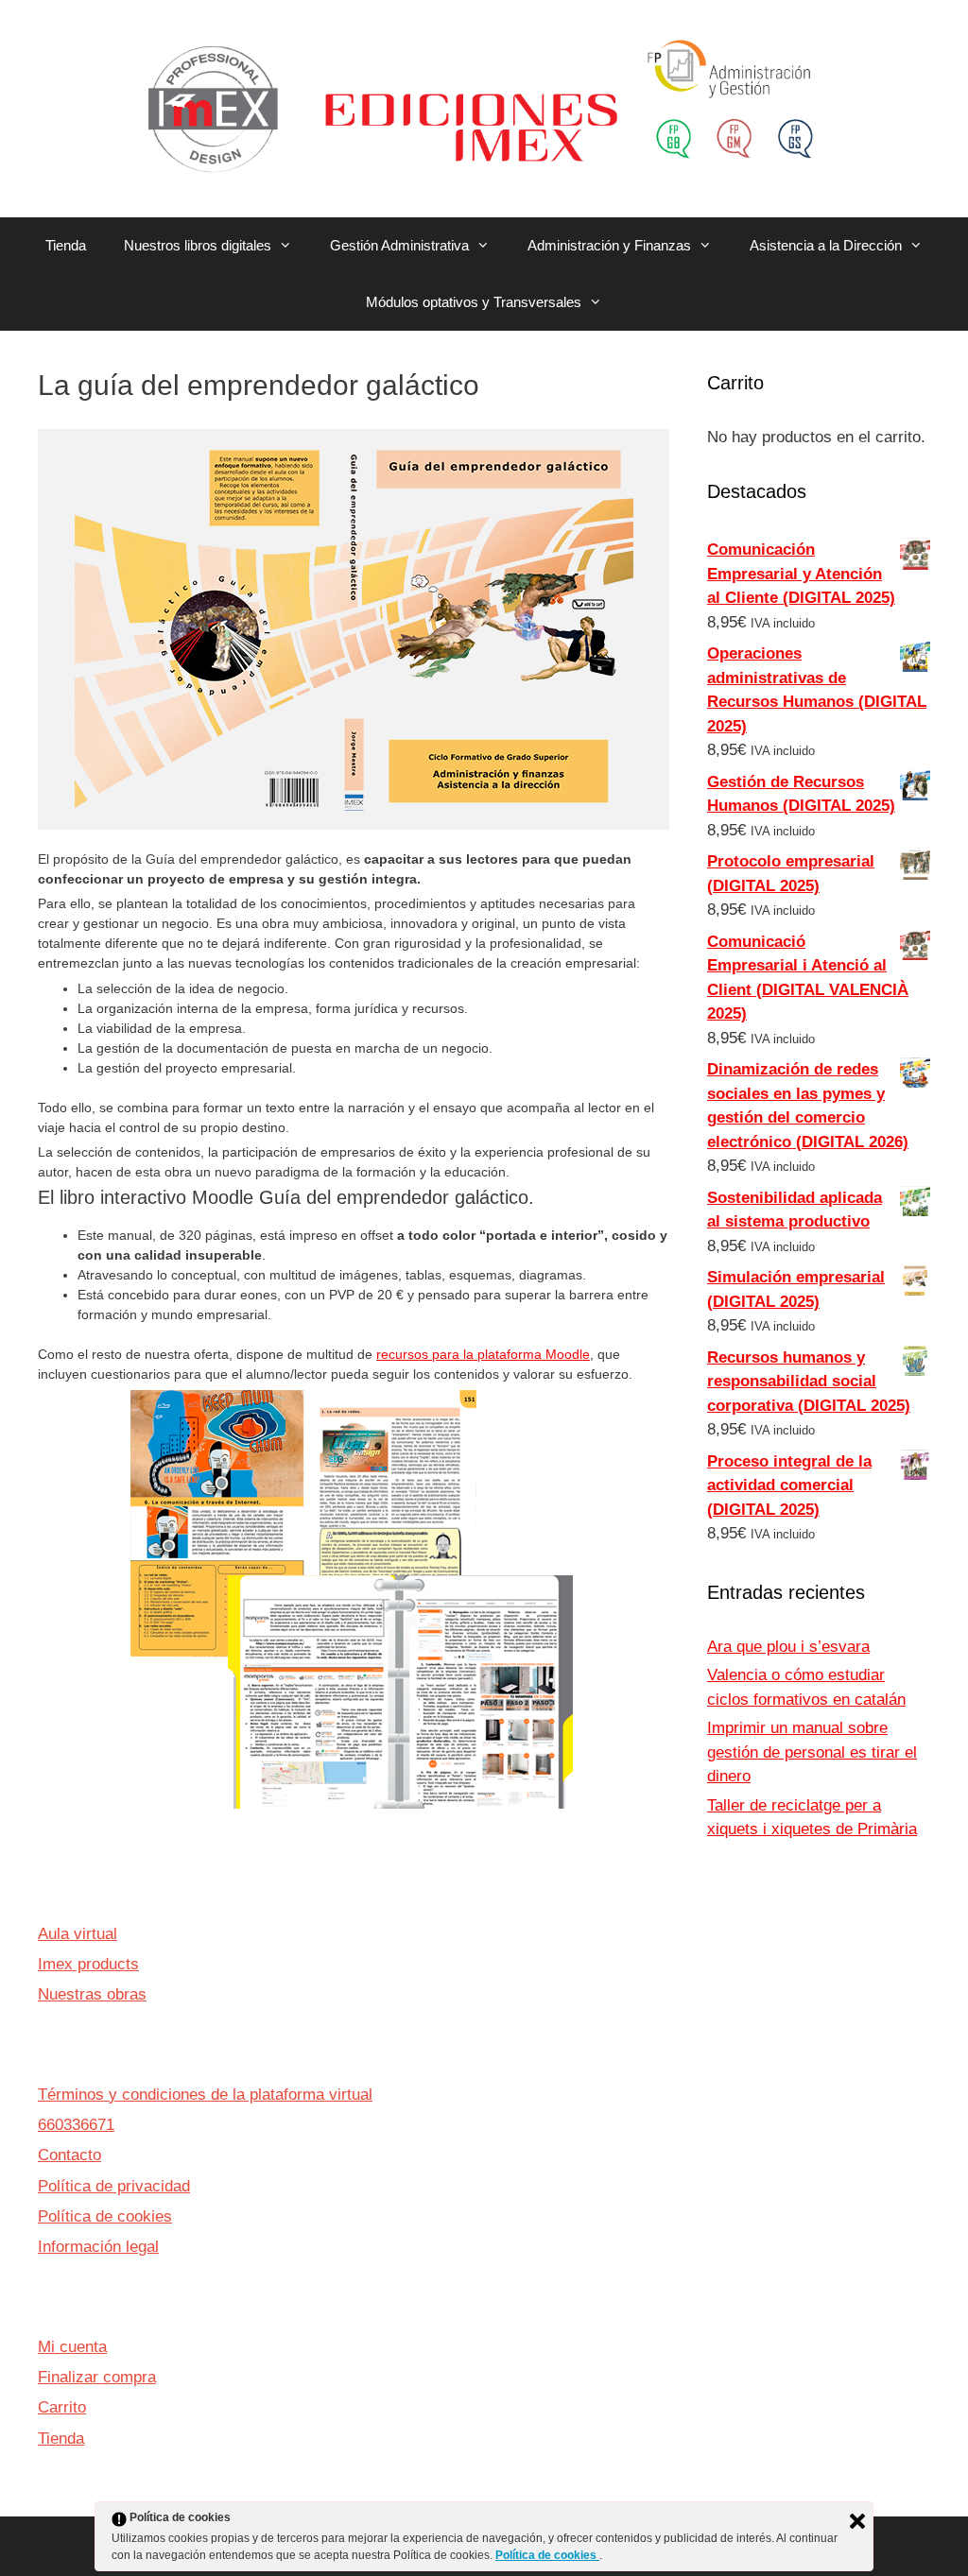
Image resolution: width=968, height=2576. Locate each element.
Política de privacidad (114, 2186)
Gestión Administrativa (399, 245)
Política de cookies (105, 2216)
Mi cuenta (72, 2347)
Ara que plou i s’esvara (788, 1647)
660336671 (76, 2125)
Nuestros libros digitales (198, 245)
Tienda (66, 245)
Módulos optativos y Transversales (474, 302)
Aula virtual (78, 1934)
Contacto (69, 2155)
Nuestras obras (92, 1994)
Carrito (62, 2407)
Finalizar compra (97, 2377)
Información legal (98, 2247)
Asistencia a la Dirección (826, 245)
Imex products (88, 1964)
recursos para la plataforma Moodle (483, 1354)
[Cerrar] (857, 2521)
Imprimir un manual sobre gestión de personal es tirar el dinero (812, 1752)
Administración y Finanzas (609, 245)
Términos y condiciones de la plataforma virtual (205, 2095)
